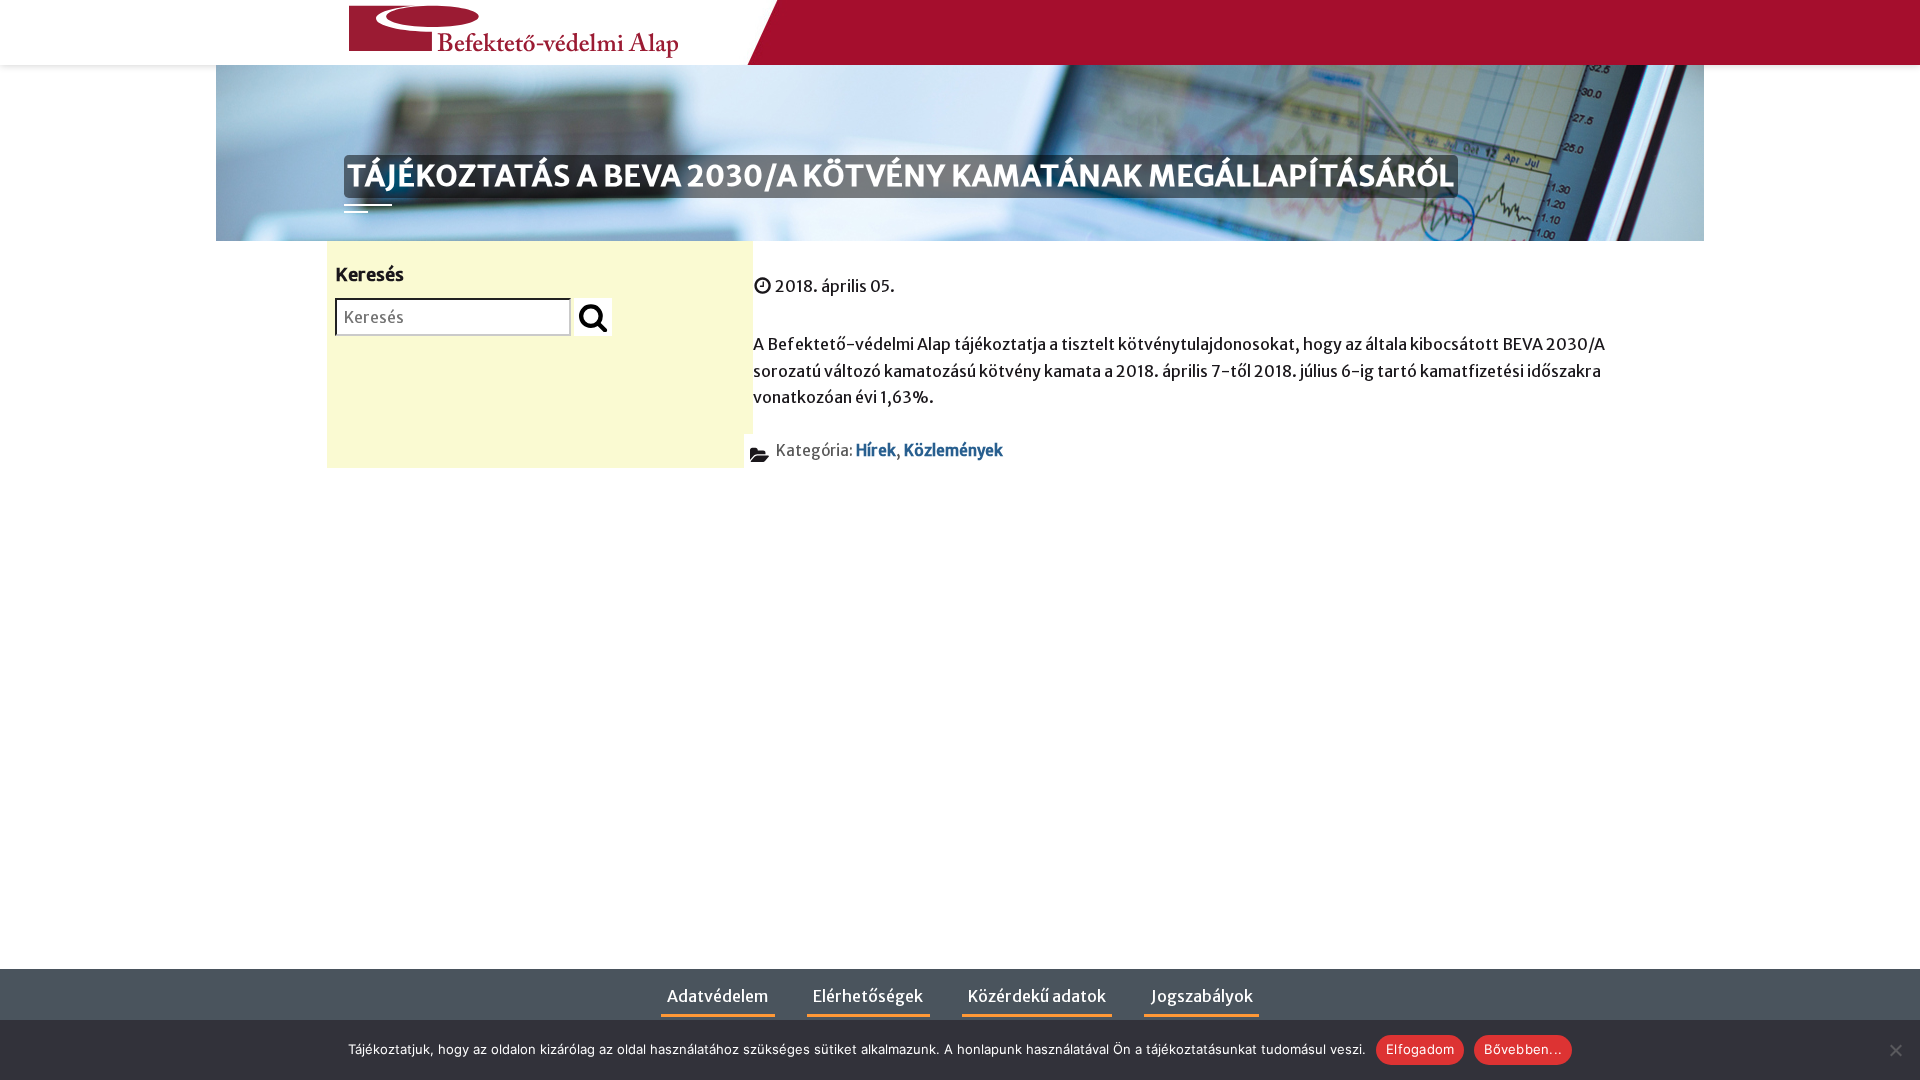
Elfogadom (1420, 1049)
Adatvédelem (717, 996)
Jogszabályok (1202, 996)
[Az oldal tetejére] (1863, 1031)
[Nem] (1895, 1050)
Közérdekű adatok (1037, 996)
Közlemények (953, 450)
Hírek (876, 450)
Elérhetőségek (868, 996)
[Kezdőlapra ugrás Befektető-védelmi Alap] (509, 26)
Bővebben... (1523, 1049)
